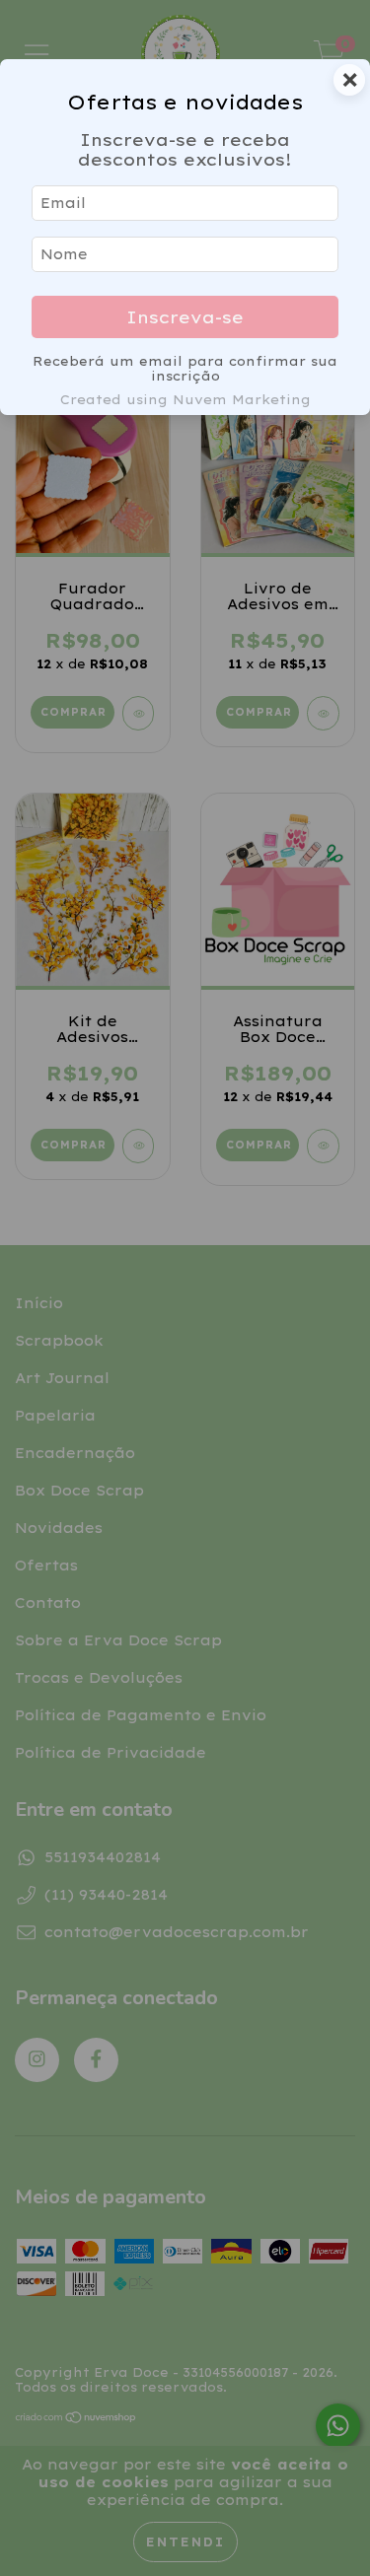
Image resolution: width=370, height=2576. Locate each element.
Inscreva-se (185, 317)
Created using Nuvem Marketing (185, 399)
